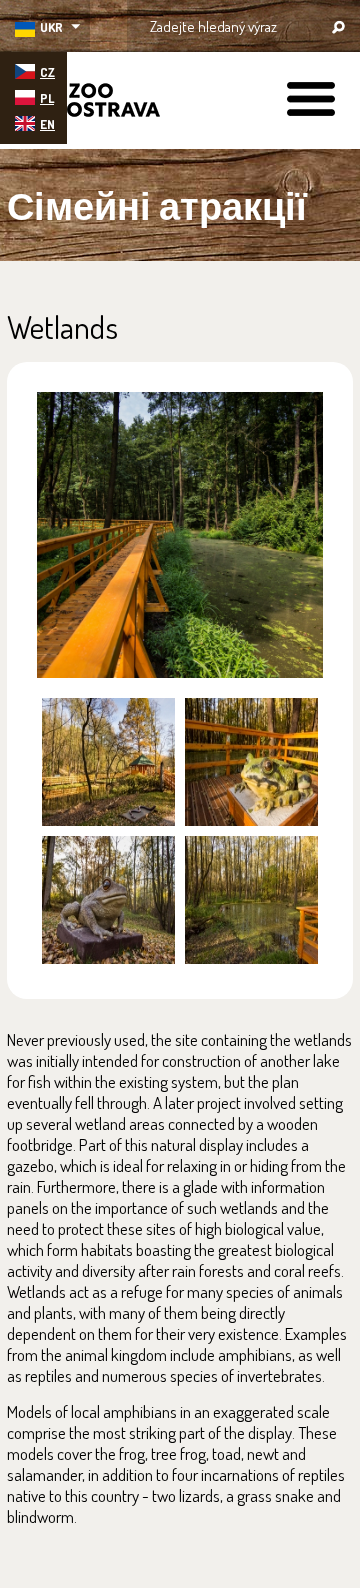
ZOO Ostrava (85, 103)
